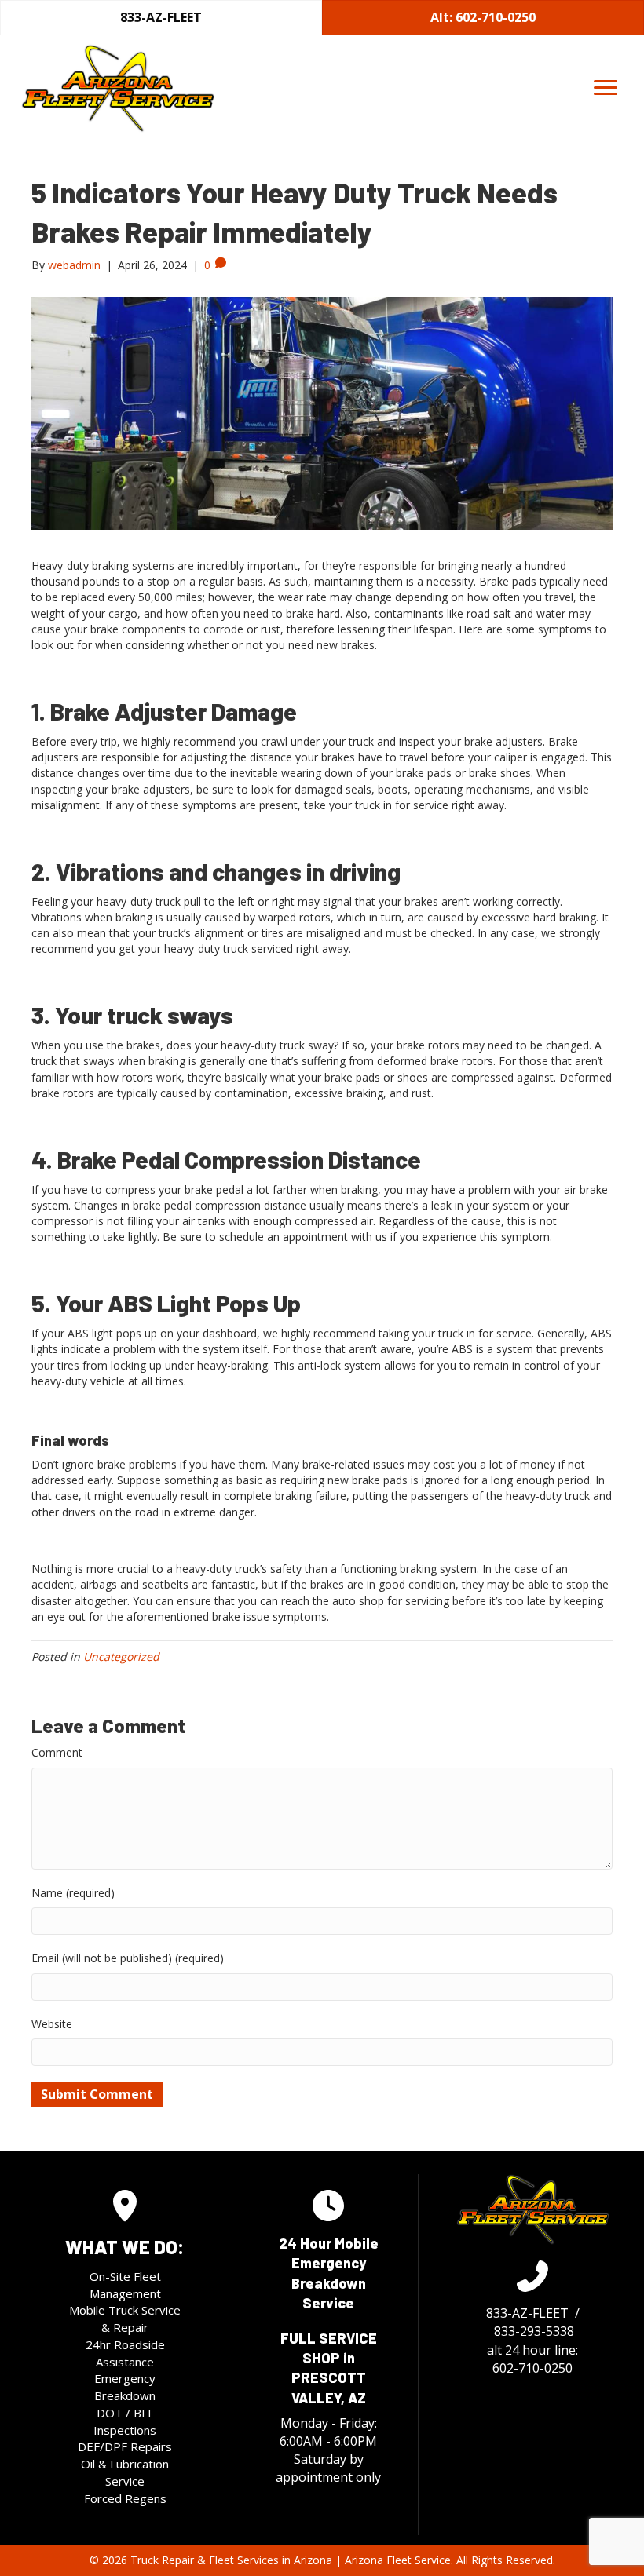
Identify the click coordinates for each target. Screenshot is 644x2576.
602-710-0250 (532, 2368)
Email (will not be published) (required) (128, 1958)
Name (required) (73, 1893)
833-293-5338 (534, 2331)
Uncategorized (121, 1657)
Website (52, 2024)
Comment (57, 1752)
